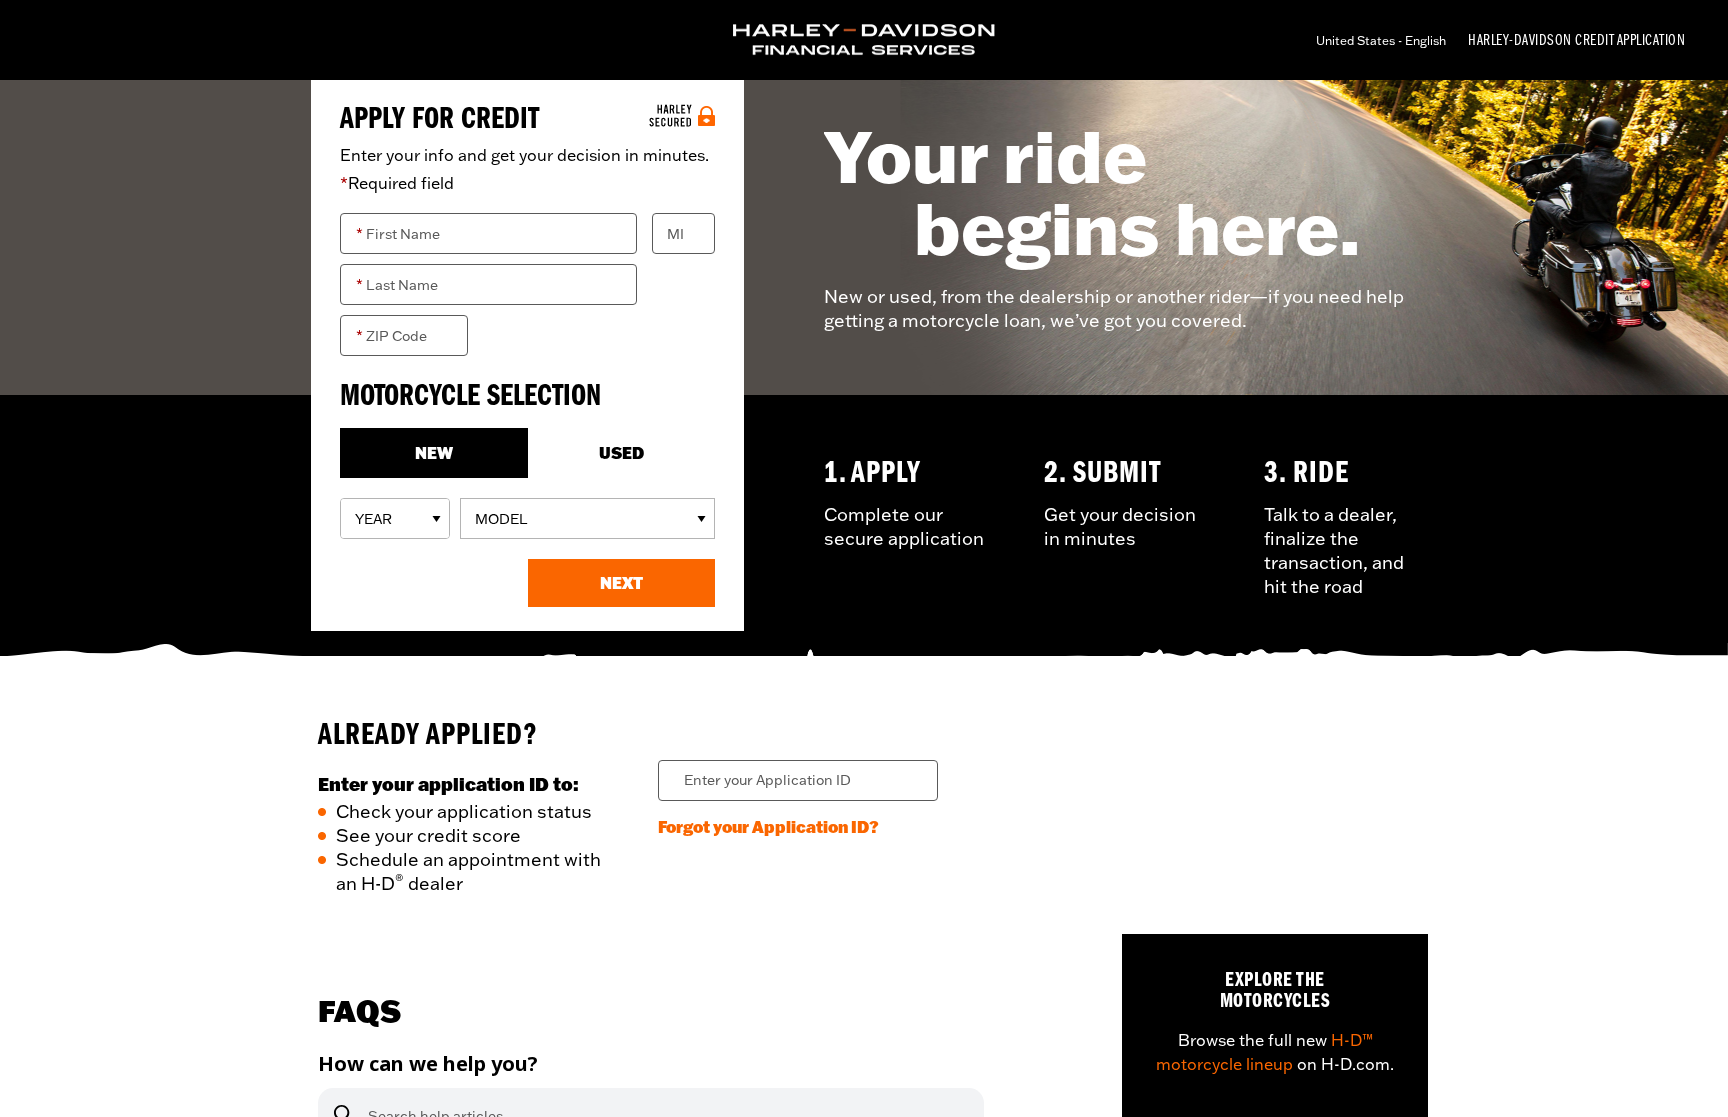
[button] (622, 583)
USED (621, 452)
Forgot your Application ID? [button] (768, 826)
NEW (434, 452)
